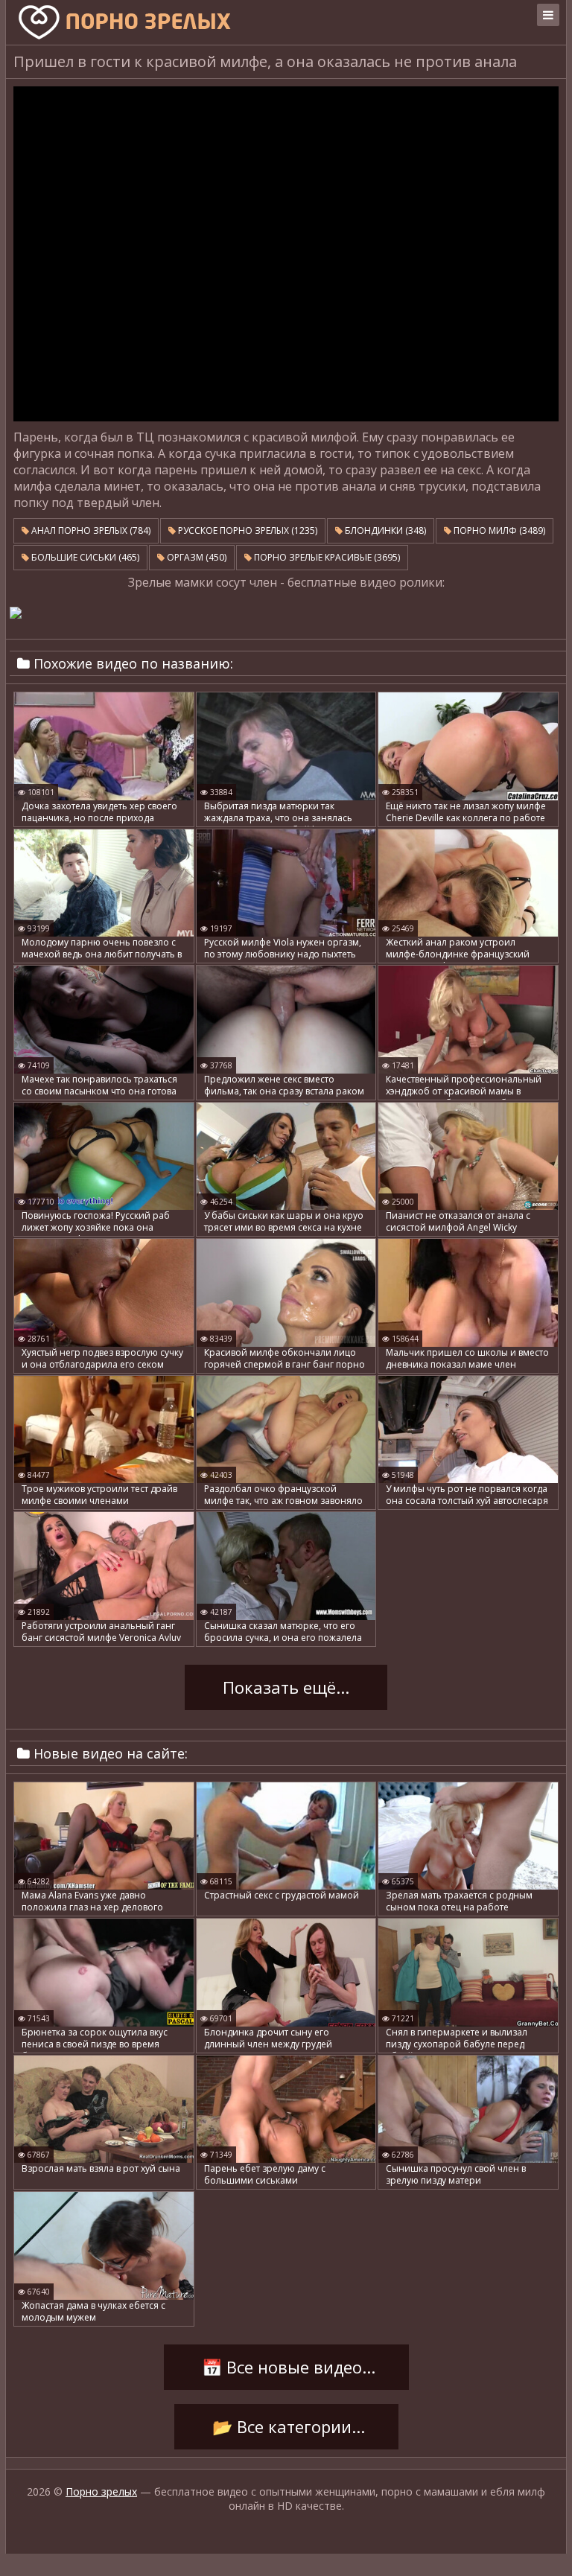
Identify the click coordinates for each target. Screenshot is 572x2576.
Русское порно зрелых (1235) (247, 530)
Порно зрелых (101, 2491)
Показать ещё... (286, 1688)
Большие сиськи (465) (84, 557)
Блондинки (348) (384, 530)
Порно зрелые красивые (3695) (326, 557)
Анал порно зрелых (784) (90, 530)
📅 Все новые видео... (286, 2368)
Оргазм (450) (196, 557)
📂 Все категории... (286, 2427)
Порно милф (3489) (498, 530)
